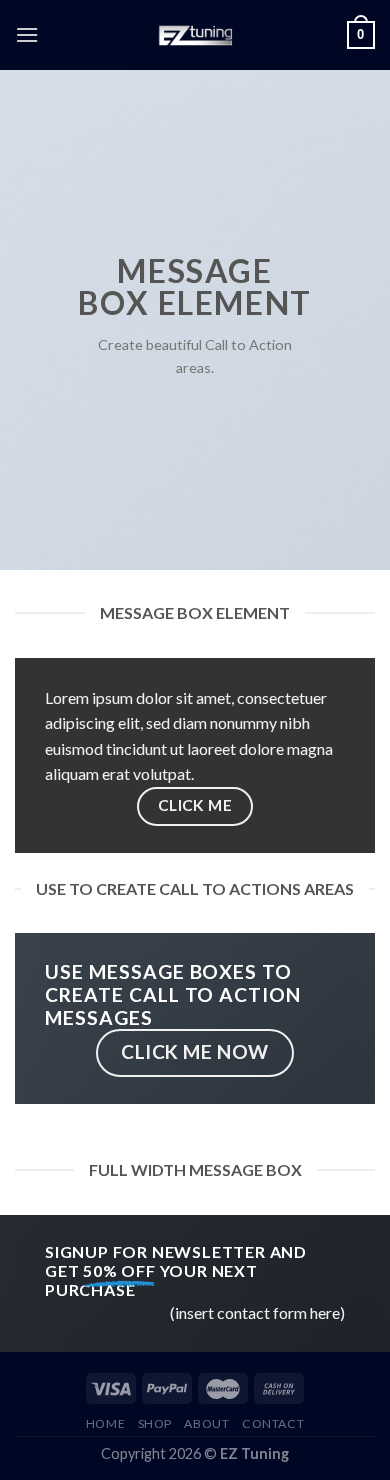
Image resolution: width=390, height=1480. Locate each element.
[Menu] (27, 34)
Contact (273, 1423)
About (206, 1423)
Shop (155, 1423)
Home (105, 1423)
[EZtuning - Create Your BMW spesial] (195, 35)
